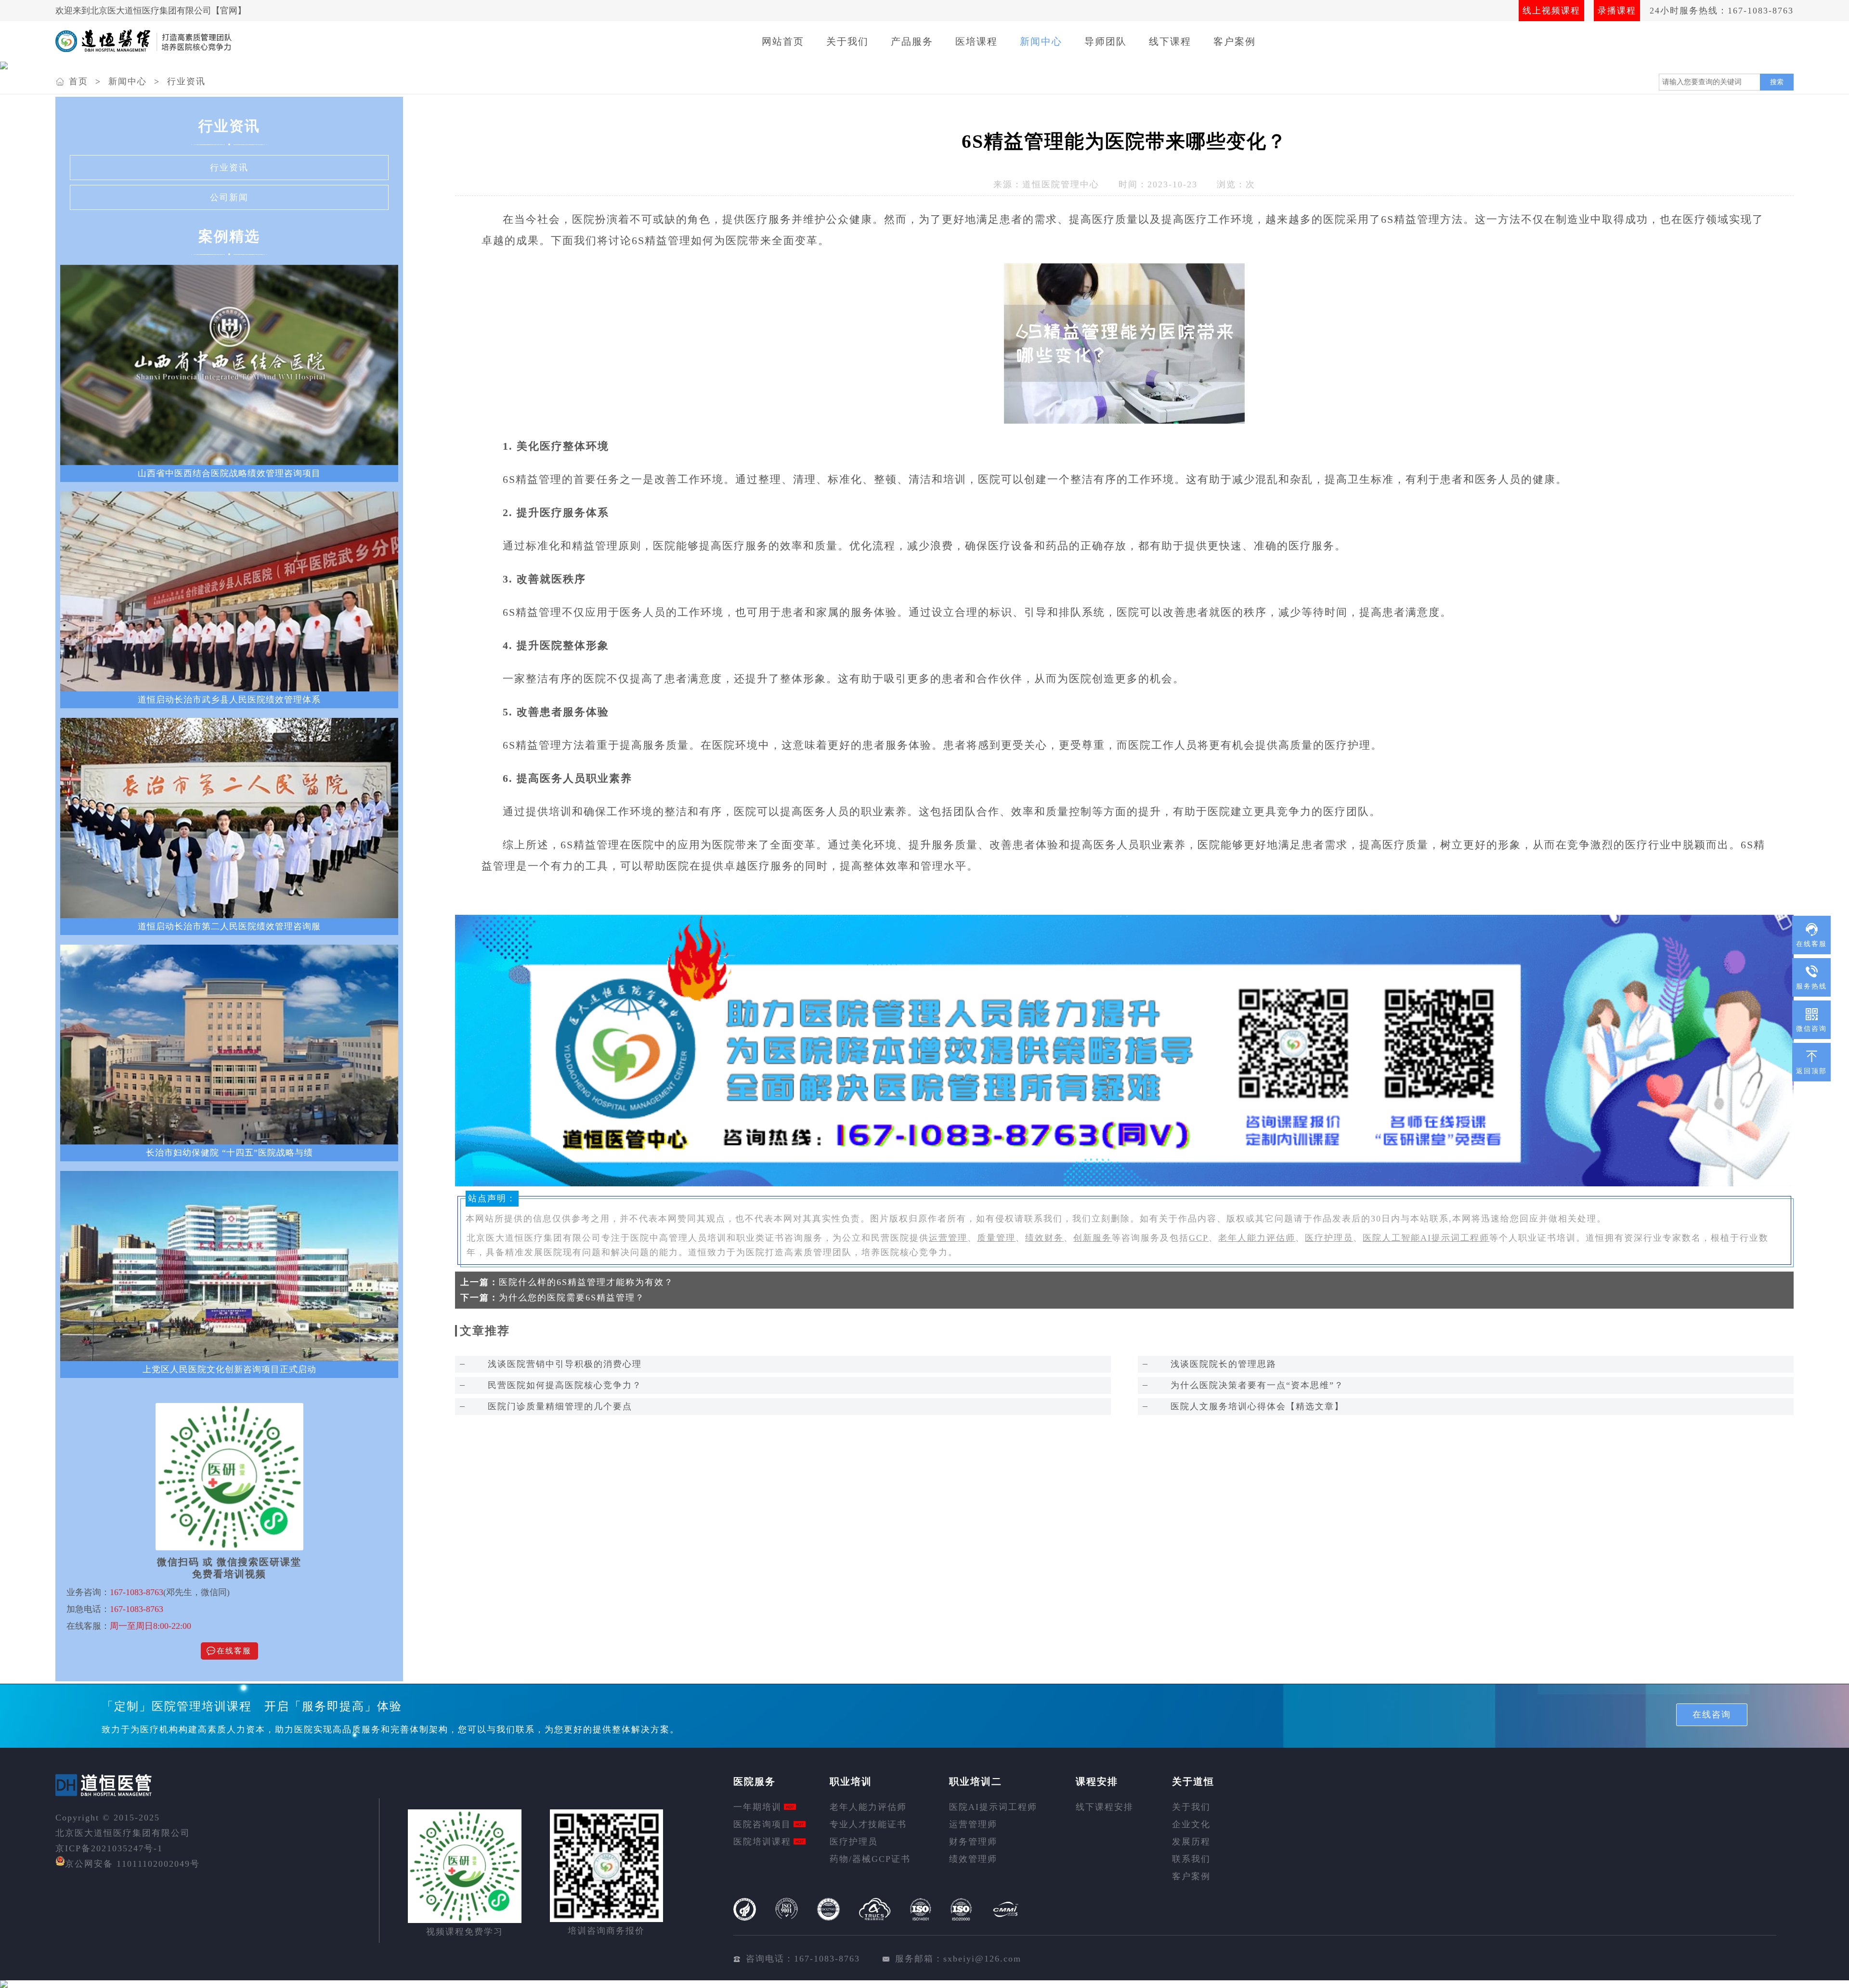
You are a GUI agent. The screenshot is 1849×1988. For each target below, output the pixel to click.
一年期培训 (757, 1807)
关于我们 (847, 41)
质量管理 (996, 1238)
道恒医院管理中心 (1061, 184)
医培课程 (977, 41)
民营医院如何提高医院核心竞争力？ (565, 1385)
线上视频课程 (1551, 11)
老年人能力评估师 (1257, 1238)
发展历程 (1191, 1842)
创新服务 (1093, 1238)
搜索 (1777, 82)
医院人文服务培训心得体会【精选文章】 (1257, 1406)
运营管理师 (973, 1824)
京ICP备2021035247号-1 (109, 1848)
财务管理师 (973, 1842)
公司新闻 (229, 197)
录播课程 (1617, 11)
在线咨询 (1712, 1715)
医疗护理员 (1329, 1238)
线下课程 (1170, 41)
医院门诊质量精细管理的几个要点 (560, 1406)
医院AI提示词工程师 (993, 1807)
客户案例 (1235, 41)
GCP (1199, 1238)
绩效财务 (1044, 1238)
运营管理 (948, 1238)
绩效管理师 (973, 1859)
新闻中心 (1041, 41)
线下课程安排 (1105, 1807)
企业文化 (1191, 1824)
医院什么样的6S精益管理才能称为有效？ (586, 1282)
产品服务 (912, 41)
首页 (78, 81)
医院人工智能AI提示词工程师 (1426, 1238)
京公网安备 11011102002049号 (132, 1864)
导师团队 (1106, 41)
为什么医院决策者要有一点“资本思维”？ (1257, 1385)
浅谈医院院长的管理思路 (1224, 1364)
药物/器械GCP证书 (870, 1859)
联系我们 (1191, 1859)
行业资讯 (186, 81)
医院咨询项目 (762, 1824)
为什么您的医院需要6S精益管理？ (572, 1298)
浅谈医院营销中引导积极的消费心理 (565, 1364)
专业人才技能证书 (868, 1824)
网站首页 (783, 41)
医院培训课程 (762, 1842)
